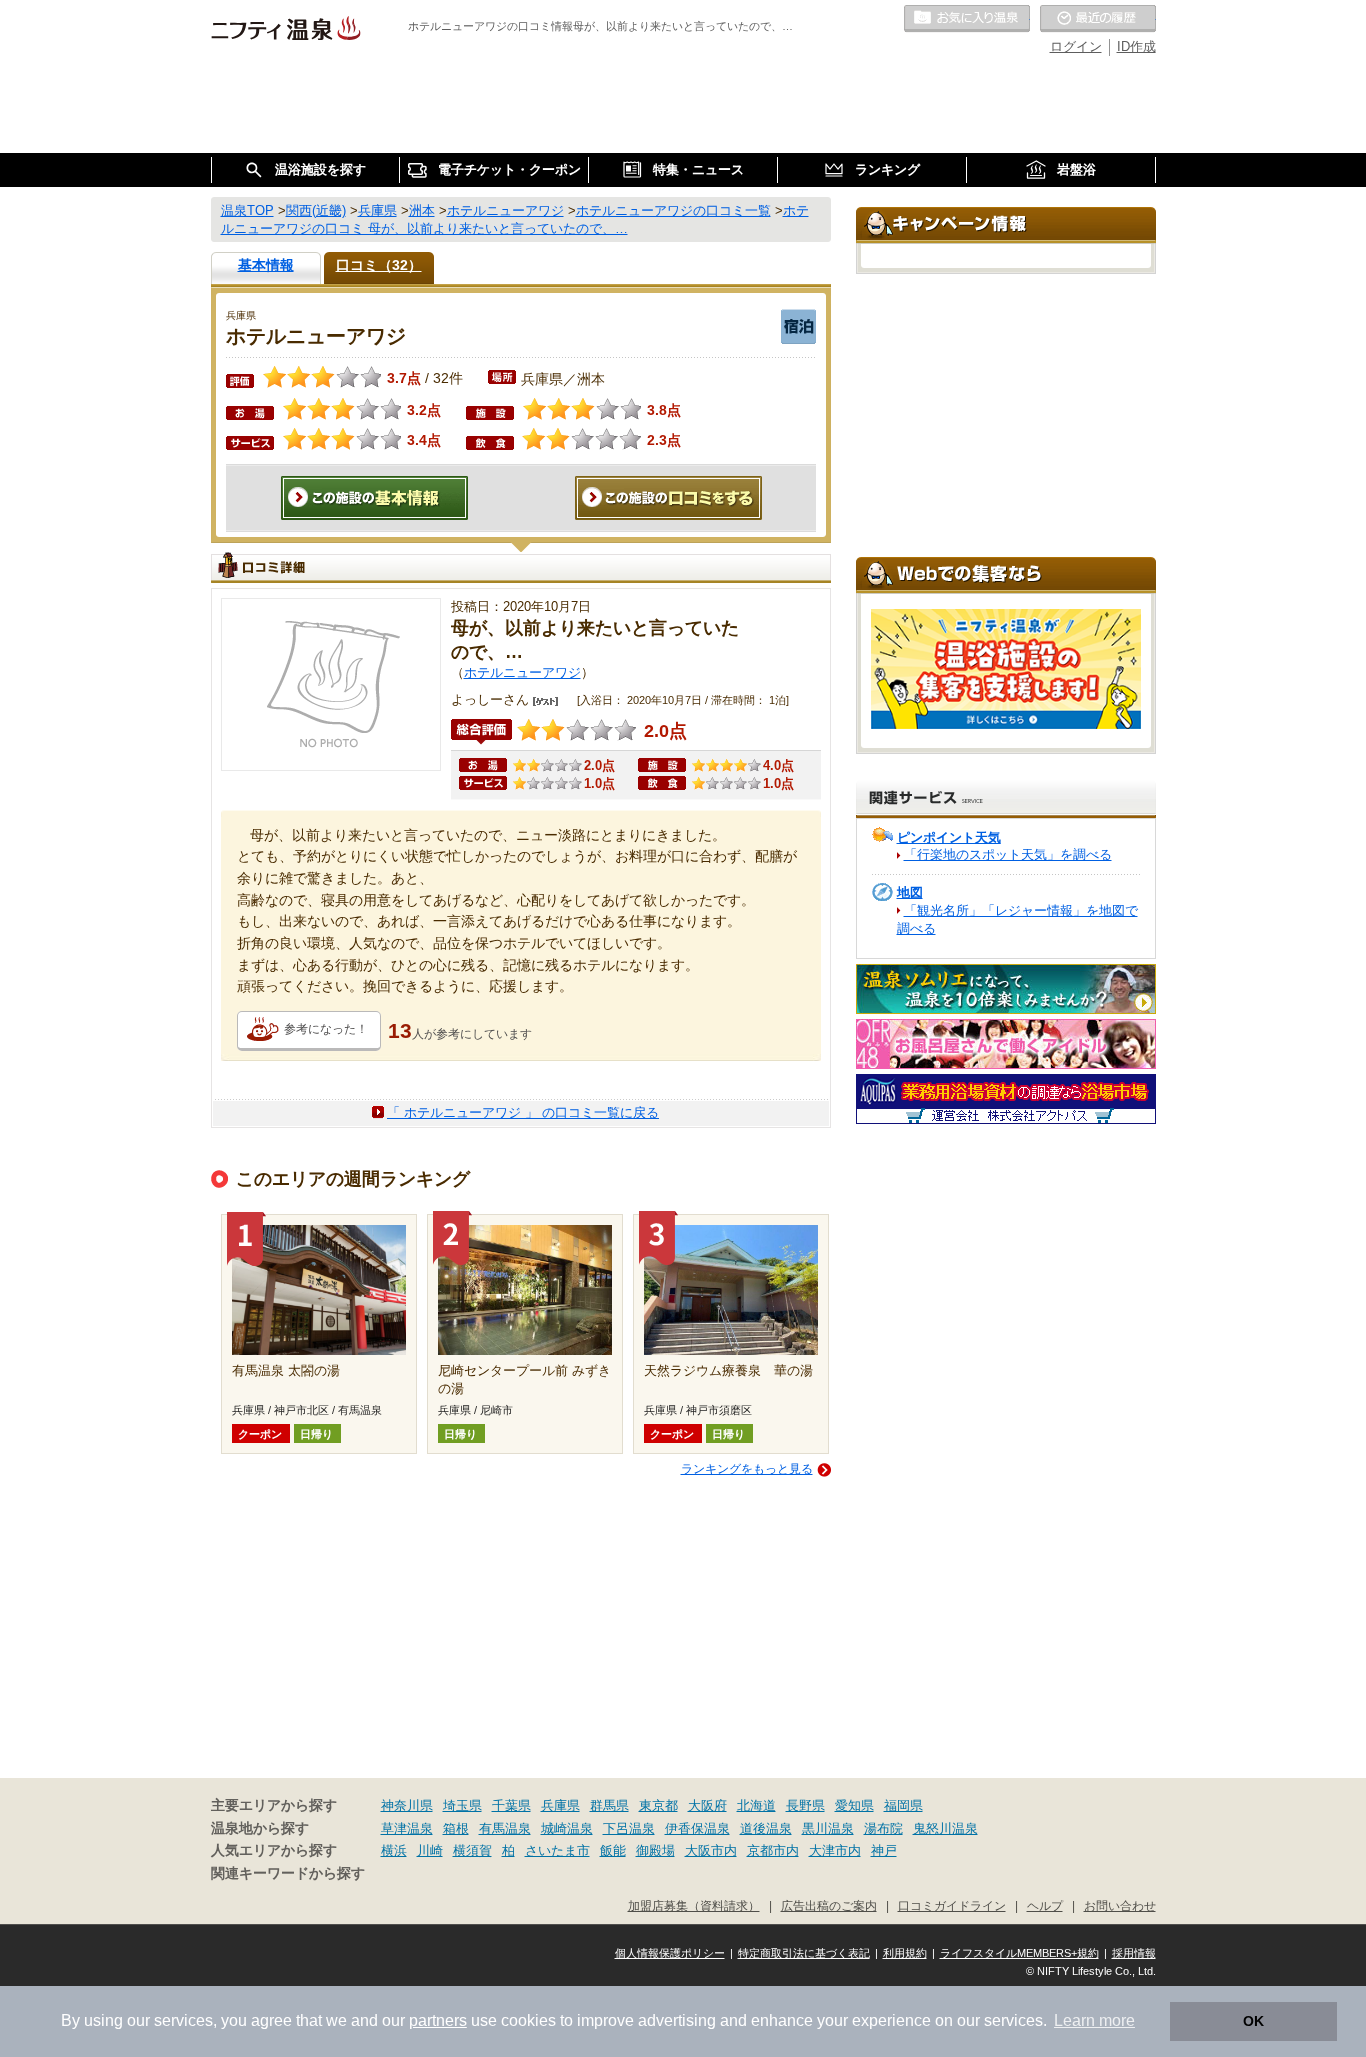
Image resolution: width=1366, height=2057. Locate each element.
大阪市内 (711, 1850)
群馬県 (609, 1805)
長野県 (805, 1805)
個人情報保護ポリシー (670, 1953)
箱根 (456, 1828)
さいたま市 (557, 1850)
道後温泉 (766, 1828)
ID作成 (1136, 46)
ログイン (1076, 46)
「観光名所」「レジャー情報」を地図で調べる (1017, 919)
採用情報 (1134, 1953)
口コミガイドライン (952, 1905)
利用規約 (905, 1953)
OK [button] (1253, 2021)
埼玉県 (462, 1805)
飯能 (613, 1850)
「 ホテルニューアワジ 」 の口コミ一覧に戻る (523, 1112)
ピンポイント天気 (949, 837)
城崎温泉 (567, 1828)
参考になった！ (326, 1029)
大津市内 (835, 1850)
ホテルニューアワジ (522, 672)
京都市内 (773, 1850)
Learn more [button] (1094, 2020)
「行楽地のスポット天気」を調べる (1008, 854)
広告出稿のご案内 (829, 1905)
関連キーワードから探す (288, 1873)
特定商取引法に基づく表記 (804, 1953)
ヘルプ (1045, 1905)
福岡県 (903, 1805)
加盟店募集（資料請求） (694, 1905)
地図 (910, 892)
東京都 (658, 1805)
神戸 (884, 1850)
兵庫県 (560, 1805)
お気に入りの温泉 (967, 19)
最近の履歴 (1098, 19)
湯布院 (883, 1828)
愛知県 (854, 1805)
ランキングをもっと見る (747, 1469)
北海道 (756, 1805)
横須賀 (472, 1850)
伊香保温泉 (697, 1828)
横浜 (394, 1850)
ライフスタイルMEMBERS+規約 (1019, 1953)
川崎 (430, 1850)
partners (438, 2020)
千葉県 (511, 1805)
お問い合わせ (1120, 1905)
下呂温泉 (629, 1828)
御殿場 (655, 1850)
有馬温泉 (505, 1828)
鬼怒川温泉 (945, 1828)
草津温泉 (407, 1828)
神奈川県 (407, 1805)
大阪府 (707, 1805)
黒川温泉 (828, 1828)
